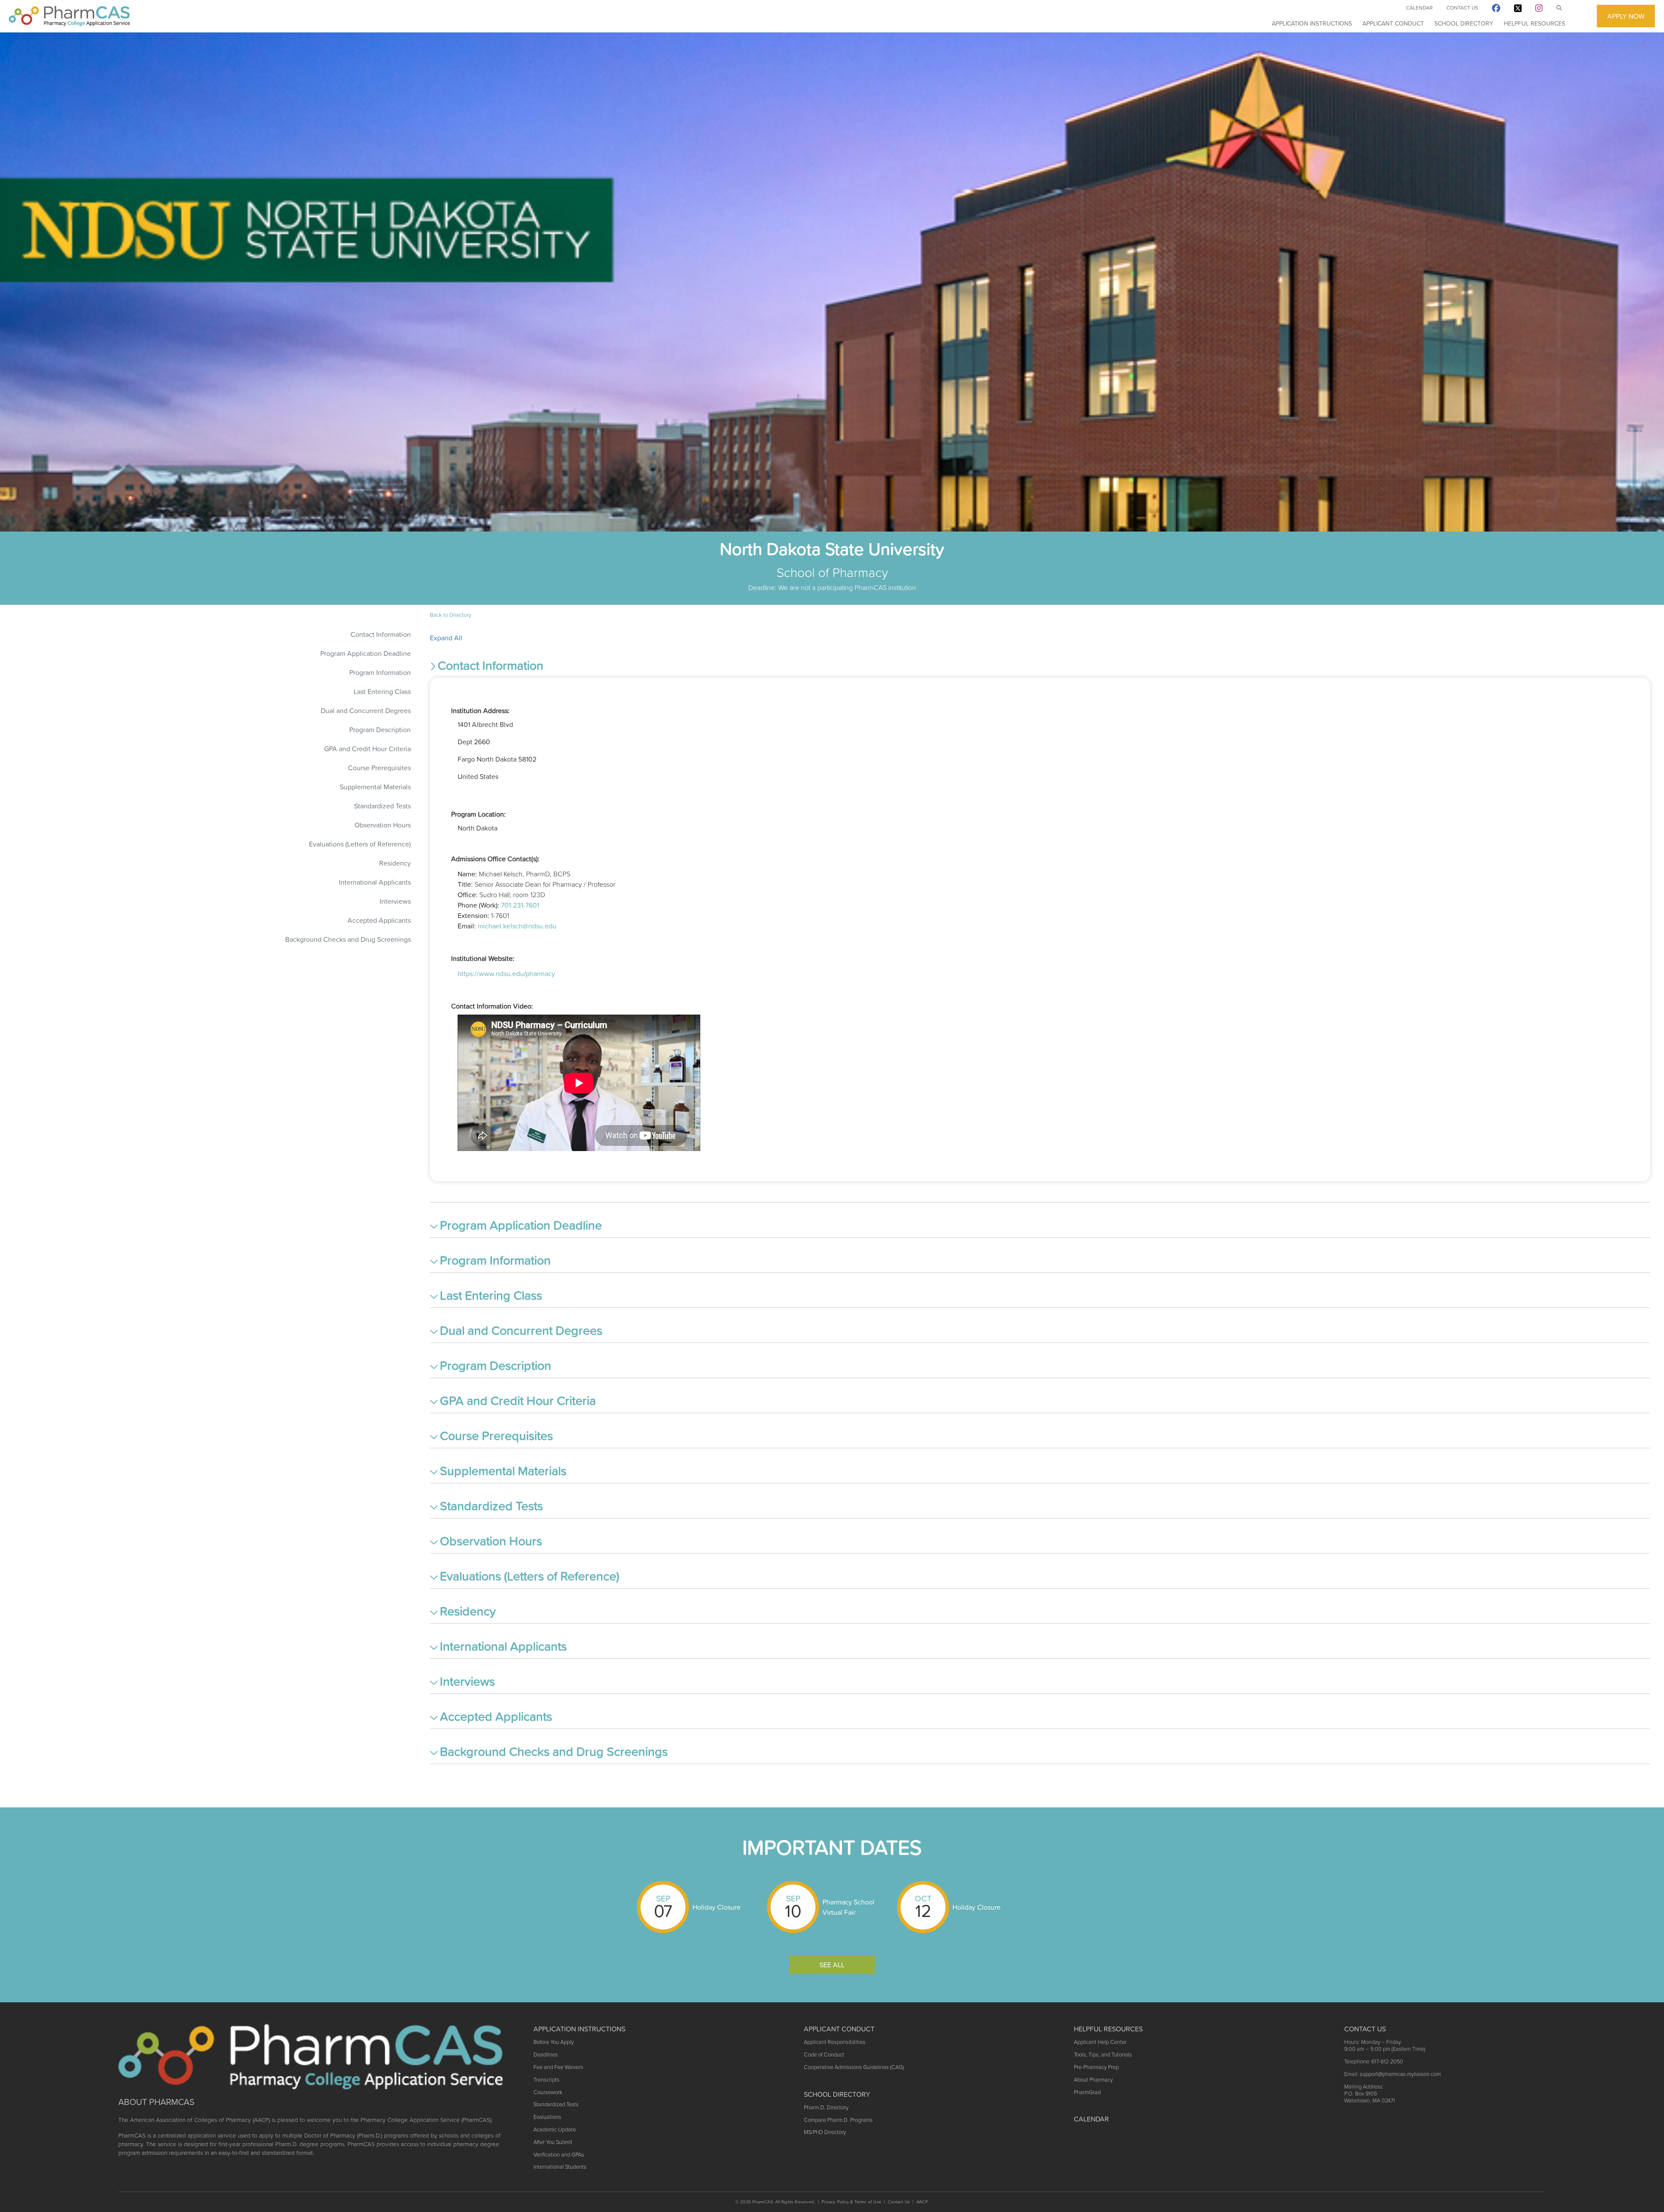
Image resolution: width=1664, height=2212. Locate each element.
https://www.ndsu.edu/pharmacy (506, 973)
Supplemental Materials (375, 787)
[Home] (69, 16)
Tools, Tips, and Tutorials (1103, 2055)
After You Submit (553, 2142)
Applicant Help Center (1100, 2042)
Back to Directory (450, 615)
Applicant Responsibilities (835, 2042)
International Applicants (375, 882)
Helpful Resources (1534, 23)
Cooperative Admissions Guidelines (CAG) (854, 2067)
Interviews (395, 901)
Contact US (1365, 2029)
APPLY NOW (1626, 16)
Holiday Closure (717, 1907)
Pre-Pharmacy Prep (1096, 2067)
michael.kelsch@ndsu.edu (517, 926)
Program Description (380, 730)
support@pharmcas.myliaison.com (1400, 2074)
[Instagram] (1539, 10)
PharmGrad (1087, 2092)
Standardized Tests (382, 806)
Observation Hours (383, 825)
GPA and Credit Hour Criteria (367, 749)
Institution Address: (480, 710)
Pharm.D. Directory (826, 2107)
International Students (560, 2167)
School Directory (1464, 23)
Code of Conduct (824, 2055)
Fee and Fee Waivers (558, 2067)
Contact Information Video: (492, 1006)
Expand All (446, 638)
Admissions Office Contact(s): (495, 859)
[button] (1040, 667)
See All (832, 1965)
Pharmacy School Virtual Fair (848, 1907)
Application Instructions (1312, 23)
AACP (922, 2202)
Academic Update (555, 2129)
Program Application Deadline (366, 653)
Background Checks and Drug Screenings (348, 939)
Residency (395, 863)
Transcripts (546, 2080)
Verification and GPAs (559, 2155)
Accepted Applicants (379, 920)
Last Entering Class (382, 691)
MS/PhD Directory (825, 2132)
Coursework (548, 2092)
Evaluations (547, 2117)
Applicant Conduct (1393, 23)
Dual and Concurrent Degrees (366, 710)
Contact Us (1462, 8)
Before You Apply (554, 2042)
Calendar (1419, 8)
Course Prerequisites (379, 768)
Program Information (380, 672)
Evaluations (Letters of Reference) (360, 844)
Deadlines (546, 2055)
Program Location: (478, 814)
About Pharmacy (1093, 2080)
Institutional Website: (483, 958)
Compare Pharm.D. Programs (838, 2120)
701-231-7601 (520, 905)
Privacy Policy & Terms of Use (851, 2202)
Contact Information (381, 634)
